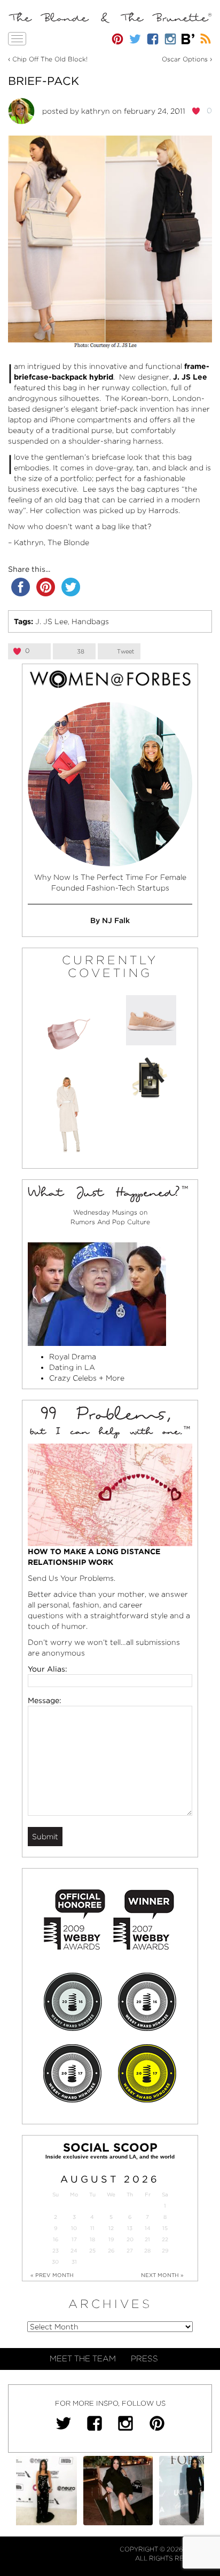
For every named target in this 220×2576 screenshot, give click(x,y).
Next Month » (162, 2275)
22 (165, 2239)
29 (165, 2251)
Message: (45, 1700)
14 (148, 2228)
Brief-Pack (44, 81)
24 (74, 2251)
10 (74, 2228)
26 (111, 2251)
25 (92, 2251)
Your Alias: (48, 1669)
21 (147, 2239)
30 (55, 2262)
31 (74, 2262)
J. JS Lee (52, 621)
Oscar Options (185, 59)
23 (56, 2251)
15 (165, 2228)
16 (56, 2239)
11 (92, 2228)
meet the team (83, 2359)
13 (130, 2228)
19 (111, 2239)
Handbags (90, 621)
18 (92, 2239)
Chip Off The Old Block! (50, 59)
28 (147, 2251)
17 (74, 2239)
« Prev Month (52, 2275)
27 (130, 2251)
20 (130, 2239)
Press (144, 2359)
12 (111, 2228)
